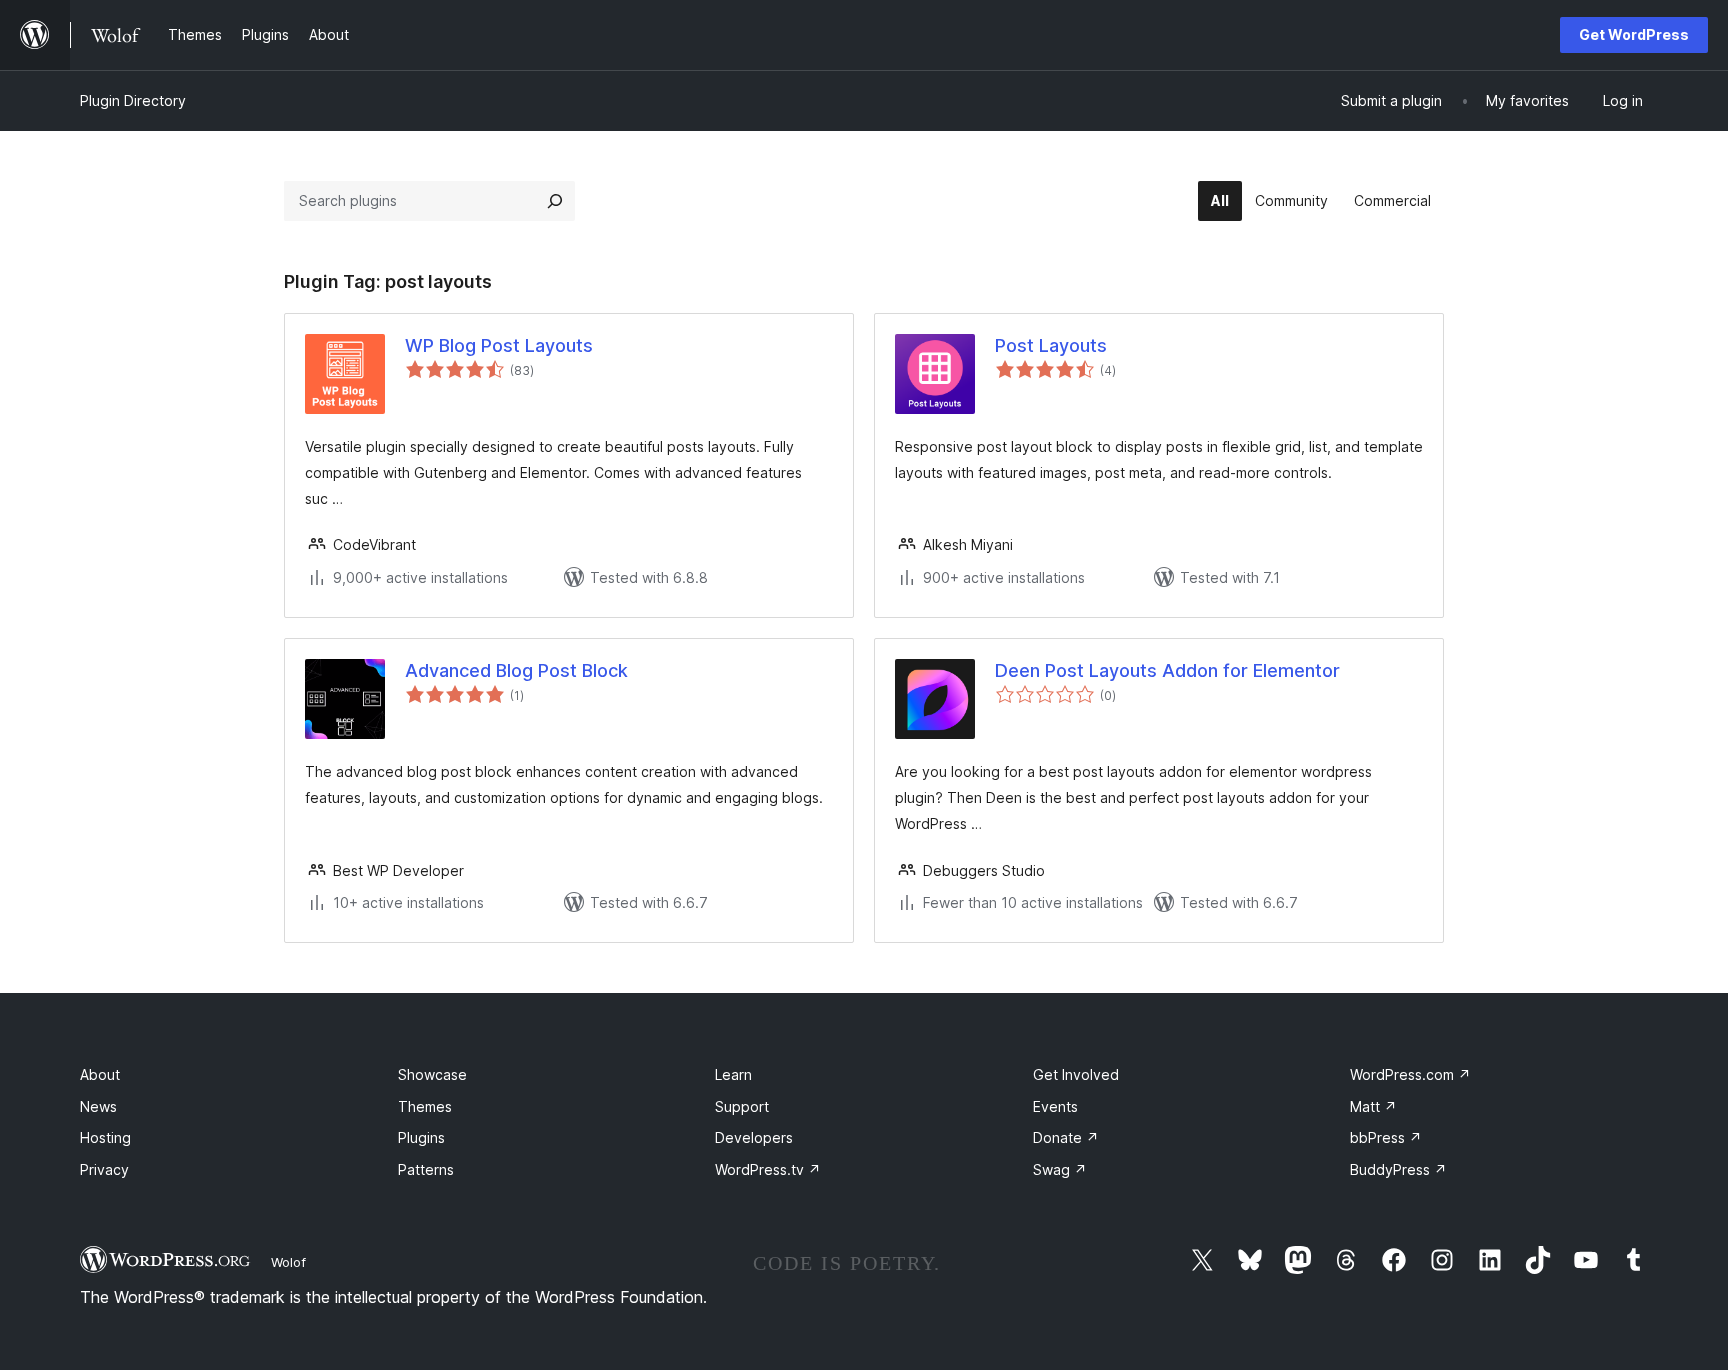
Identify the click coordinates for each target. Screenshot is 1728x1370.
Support (742, 1106)
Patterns (426, 1169)
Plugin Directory (133, 100)
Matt (1373, 1106)
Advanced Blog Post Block (516, 670)
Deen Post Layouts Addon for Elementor (1167, 670)
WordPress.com (1410, 1074)
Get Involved (1076, 1074)
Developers (754, 1137)
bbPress (1386, 1137)
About (100, 1074)
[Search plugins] (555, 201)
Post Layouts (1051, 345)
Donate (1066, 1137)
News (98, 1106)
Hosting (105, 1137)
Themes (425, 1106)
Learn (733, 1074)
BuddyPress (1398, 1169)
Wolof (288, 1262)
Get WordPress (1634, 34)
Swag (1060, 1169)
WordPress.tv (768, 1169)
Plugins (421, 1137)
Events (1055, 1106)
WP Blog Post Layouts (499, 345)
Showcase (432, 1074)
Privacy (104, 1169)
